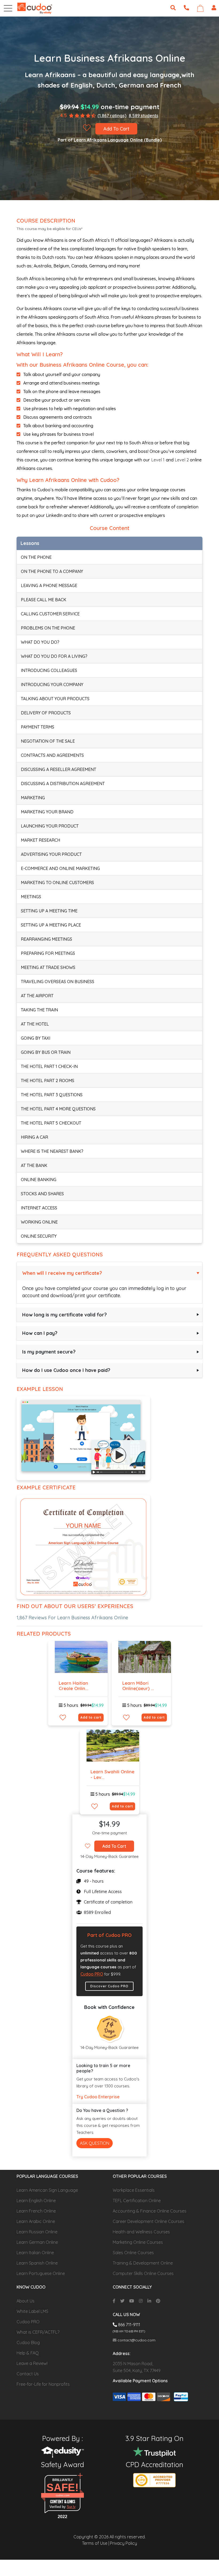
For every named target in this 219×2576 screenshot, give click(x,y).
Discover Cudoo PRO (109, 1986)
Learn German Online (37, 2242)
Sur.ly (71, 2507)
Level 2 (182, 460)
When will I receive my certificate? (62, 1273)
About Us (26, 2301)
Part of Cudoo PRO (109, 1935)
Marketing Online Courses (138, 2242)
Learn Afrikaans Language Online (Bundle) (118, 140)
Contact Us (28, 2374)
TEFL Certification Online (137, 2201)
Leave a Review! (32, 2363)
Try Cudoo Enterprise (98, 2097)
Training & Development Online (143, 2263)
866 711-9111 (129, 2325)
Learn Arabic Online (36, 2221)
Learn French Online (36, 2211)
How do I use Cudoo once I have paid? (66, 1370)
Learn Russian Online (37, 2232)
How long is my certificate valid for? (64, 1315)
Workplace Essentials (134, 2190)
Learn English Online (36, 2201)
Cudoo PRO (92, 1974)
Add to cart (91, 1717)
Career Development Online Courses (148, 2221)
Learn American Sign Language (47, 2190)
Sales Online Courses (133, 2253)
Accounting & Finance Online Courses (150, 2211)
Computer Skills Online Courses (143, 2273)
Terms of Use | (96, 2543)
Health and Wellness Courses (141, 2232)
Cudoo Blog (28, 2342)
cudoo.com (63, 2495)
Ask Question (95, 2143)
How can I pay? (40, 1333)
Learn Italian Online (35, 2253)
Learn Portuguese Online (41, 2273)
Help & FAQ (28, 2353)
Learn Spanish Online (37, 2263)
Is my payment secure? (49, 1352)
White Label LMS (32, 2311)
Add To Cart (116, 129)
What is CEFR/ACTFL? (38, 2332)
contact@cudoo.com (136, 2340)
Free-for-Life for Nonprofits (43, 2384)
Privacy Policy (124, 2543)
